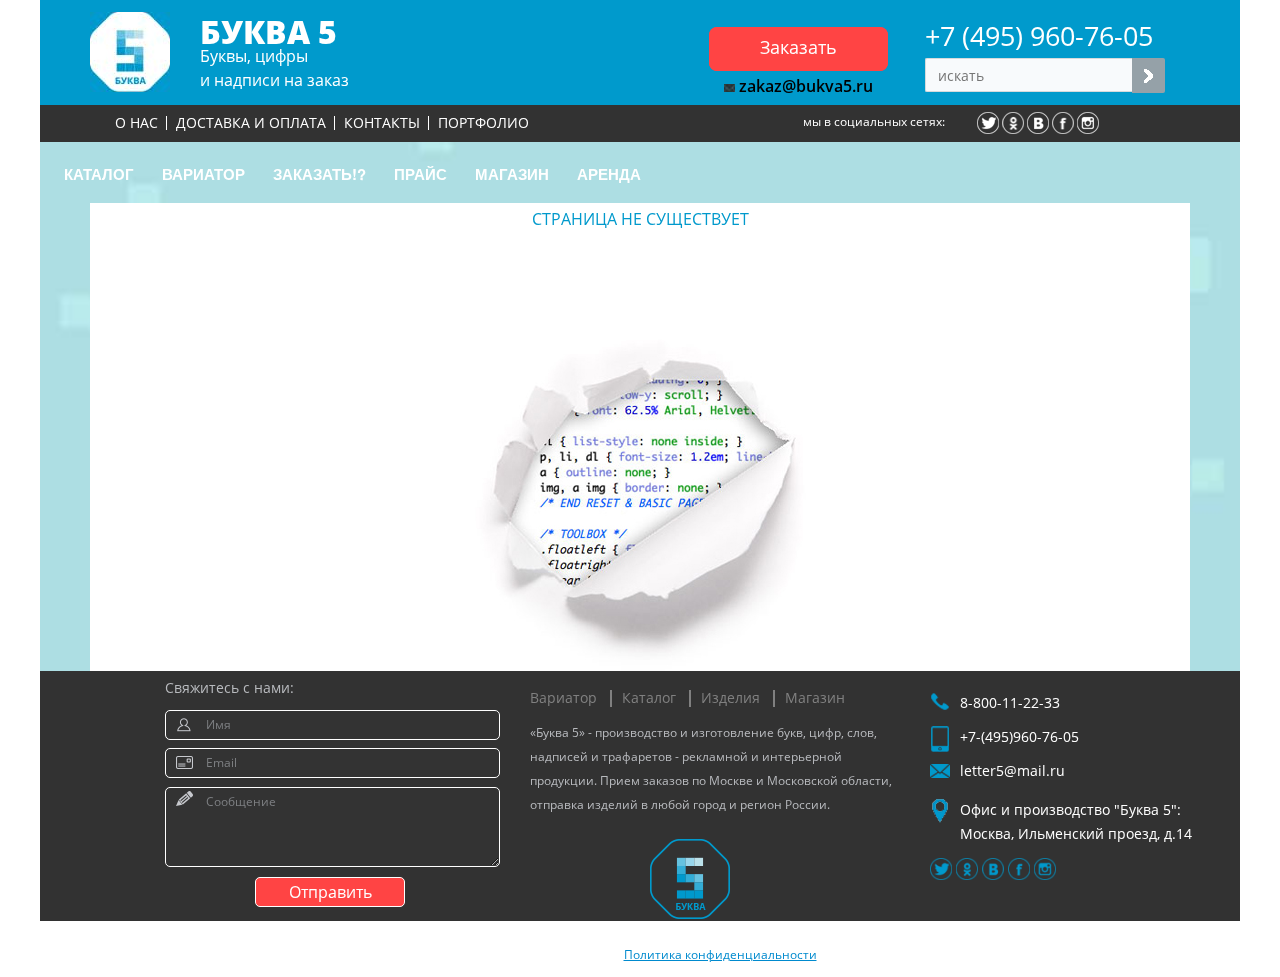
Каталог (649, 697)
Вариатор (563, 697)
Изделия (730, 697)
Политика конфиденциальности (720, 954)
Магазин (815, 697)
